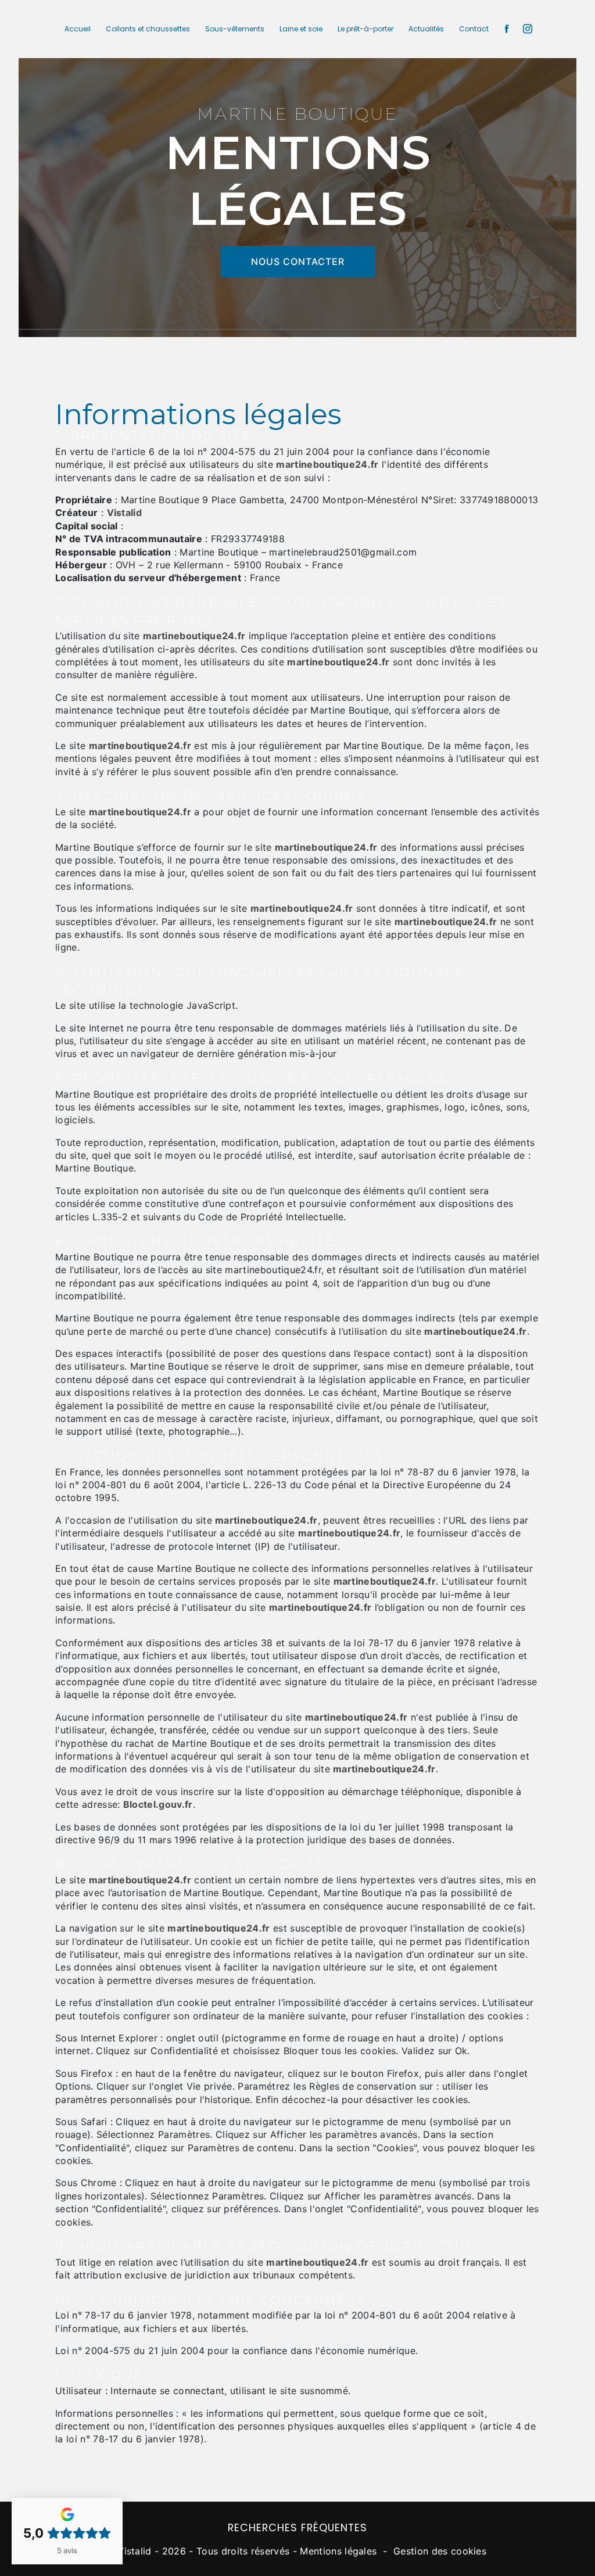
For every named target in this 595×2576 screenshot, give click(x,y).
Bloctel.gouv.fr (158, 1804)
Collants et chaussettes (148, 29)
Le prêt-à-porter (365, 29)
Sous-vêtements (235, 29)
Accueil (78, 29)
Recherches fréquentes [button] (297, 2528)
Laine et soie (301, 29)
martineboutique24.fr (327, 464)
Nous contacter (298, 261)
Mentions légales (338, 2551)
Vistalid (125, 513)
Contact (474, 29)
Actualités (426, 29)
